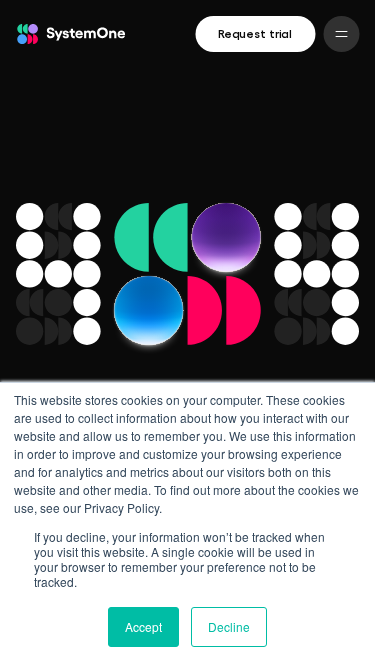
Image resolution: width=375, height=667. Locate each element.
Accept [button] (143, 626)
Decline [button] (229, 626)
